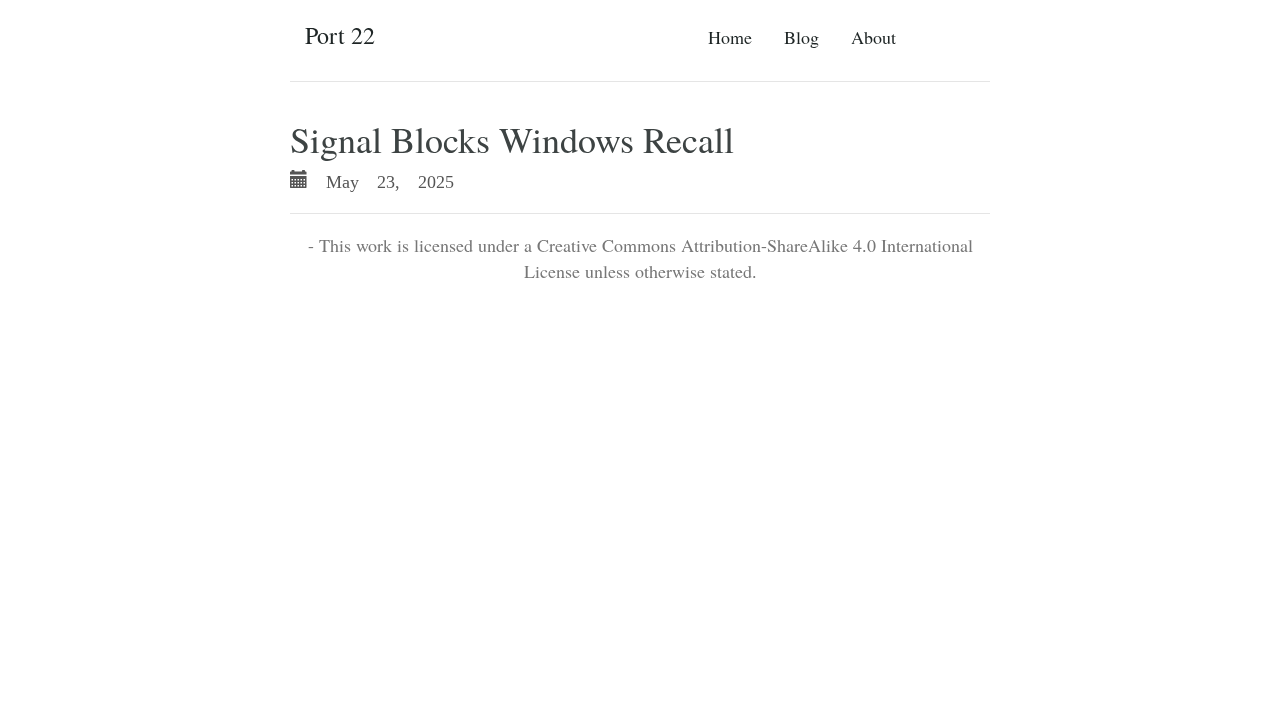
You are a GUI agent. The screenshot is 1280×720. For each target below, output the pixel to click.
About (873, 37)
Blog (801, 37)
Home (730, 37)
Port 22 (340, 35)
